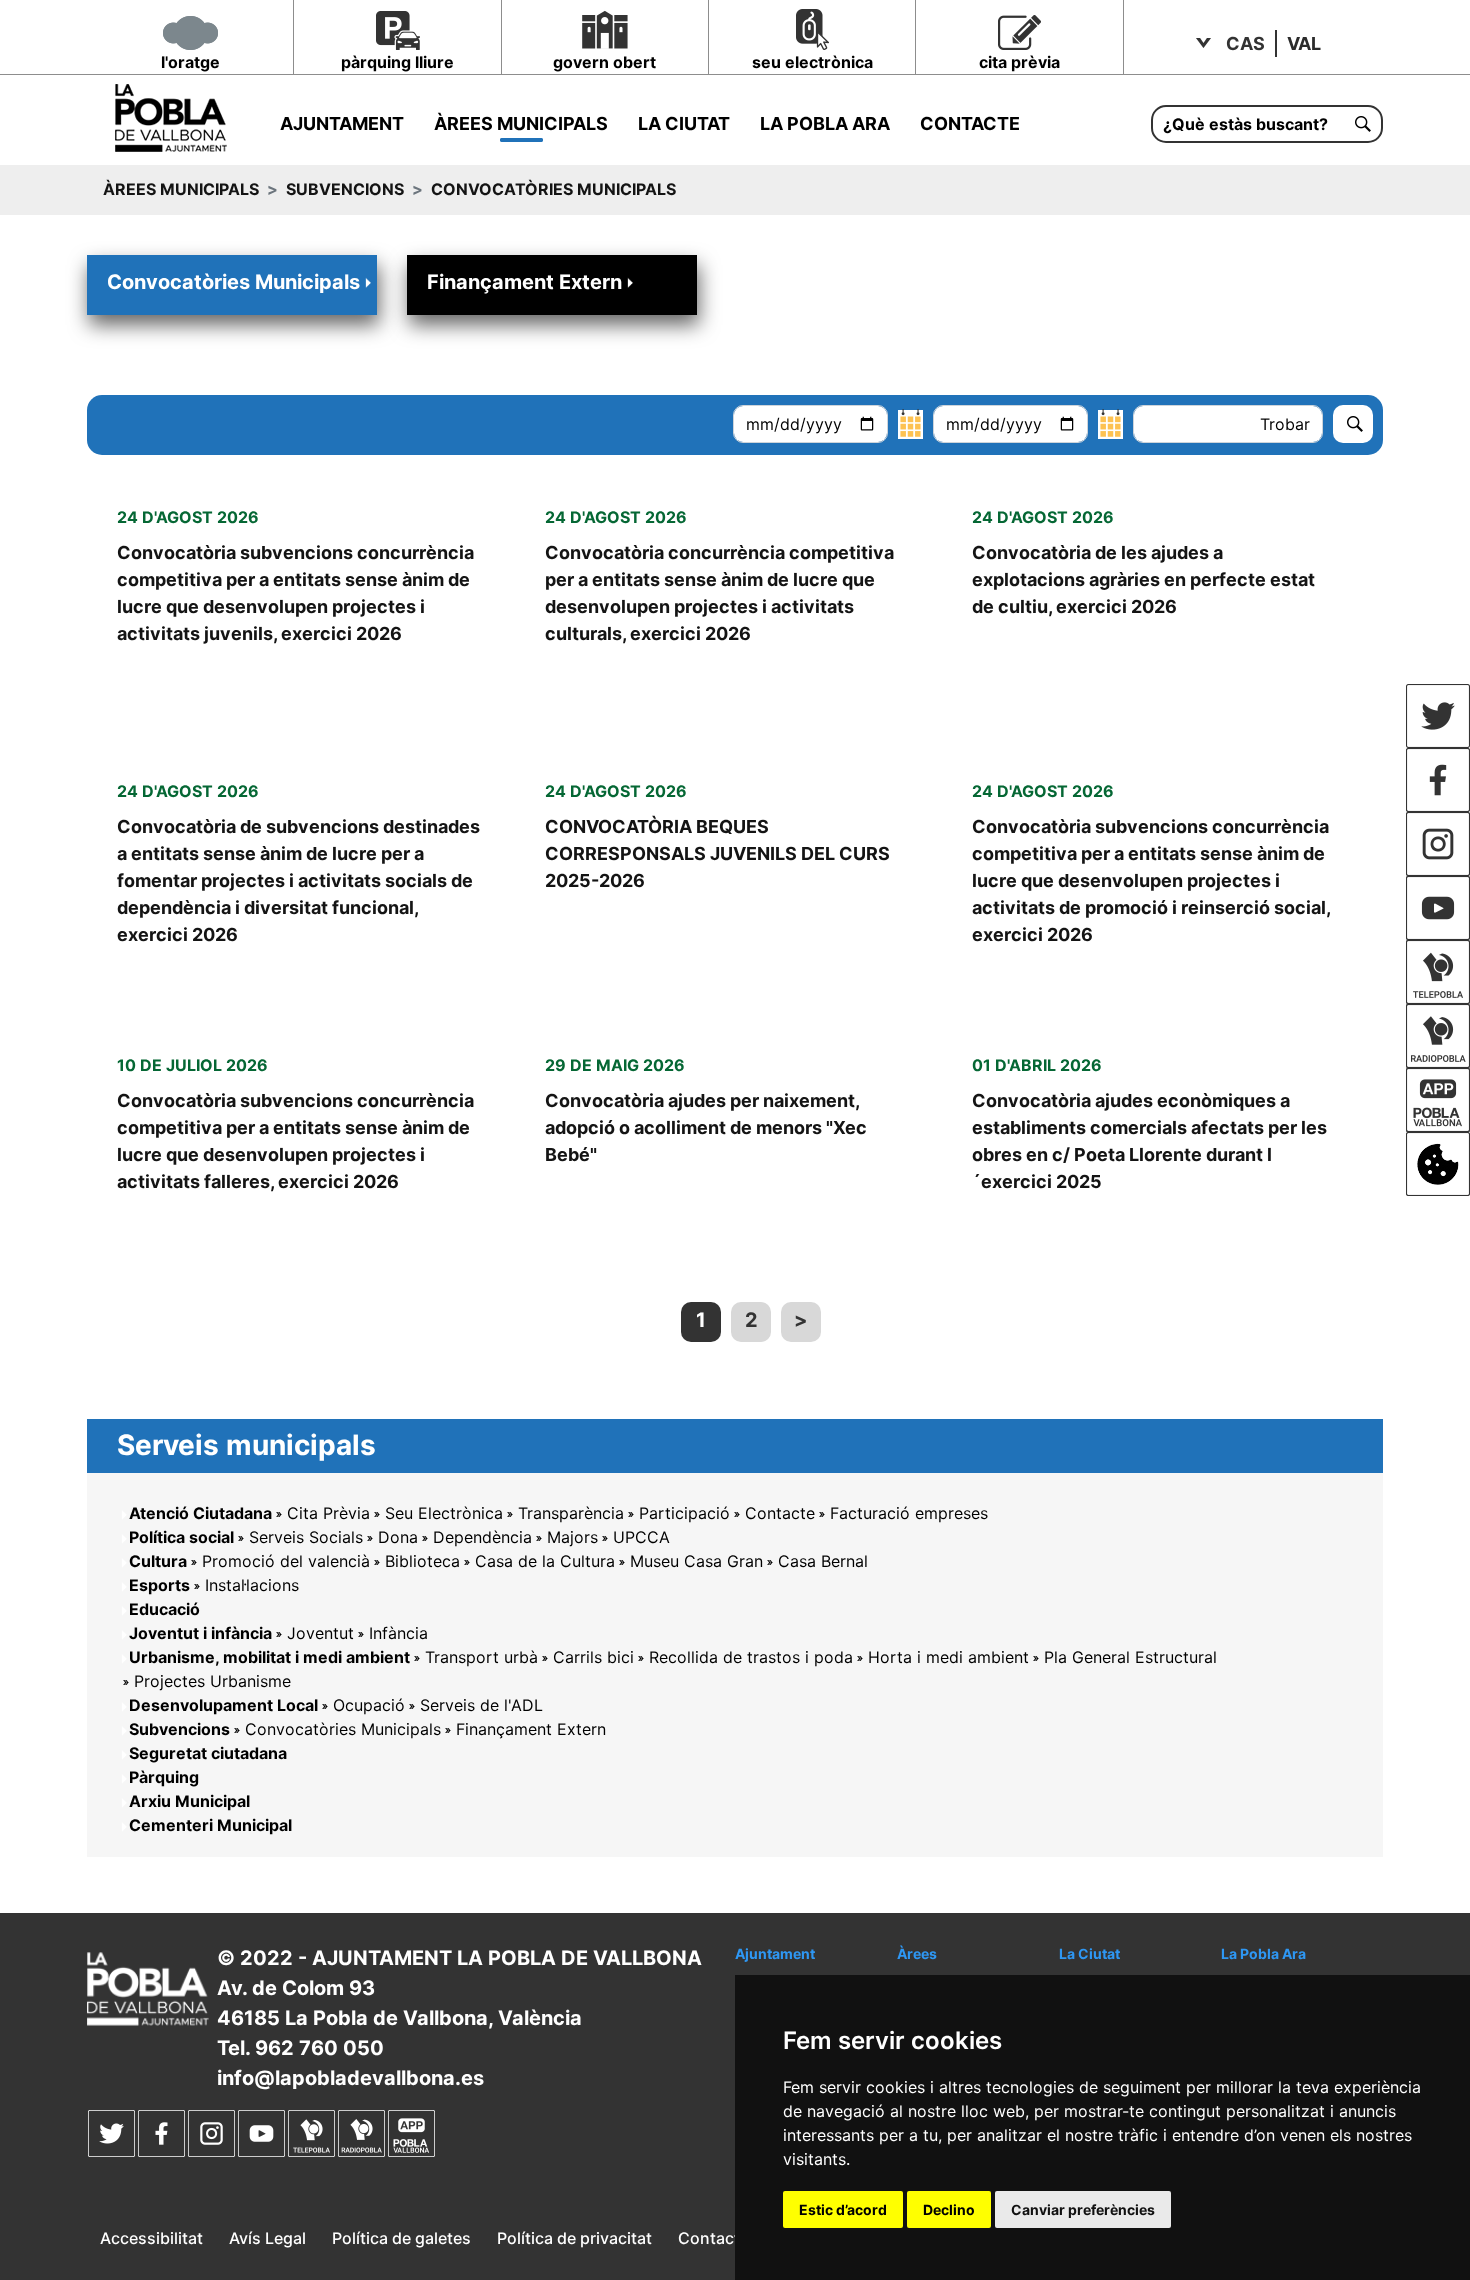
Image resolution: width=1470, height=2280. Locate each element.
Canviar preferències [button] (1083, 2209)
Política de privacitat (574, 2238)
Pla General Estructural (1130, 1657)
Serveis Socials (306, 1537)
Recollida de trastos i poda (751, 1657)
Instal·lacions (252, 1585)
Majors (572, 1537)
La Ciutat (684, 123)
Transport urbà (481, 1657)
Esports (159, 1585)
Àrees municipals (521, 123)
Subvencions (345, 189)
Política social (181, 1537)
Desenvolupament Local (223, 1705)
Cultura (158, 1561)
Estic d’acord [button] (843, 2209)
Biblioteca (422, 1561)
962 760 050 (319, 2048)
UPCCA (641, 1537)
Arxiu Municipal (189, 1801)
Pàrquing (164, 1777)
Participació (684, 1513)
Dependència (482, 1537)
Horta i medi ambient (948, 1657)
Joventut (320, 1633)
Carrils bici (593, 1657)
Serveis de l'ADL (481, 1705)
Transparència (571, 1513)
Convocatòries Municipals (233, 282)
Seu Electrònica (444, 1513)
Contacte (970, 123)
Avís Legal (267, 2238)
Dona (398, 1537)
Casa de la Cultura (545, 1561)
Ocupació (369, 1705)
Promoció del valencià (286, 1561)
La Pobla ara (825, 123)
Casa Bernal (823, 1561)
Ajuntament (342, 123)
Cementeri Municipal (210, 1825)
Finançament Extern (524, 282)
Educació (164, 1609)
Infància (398, 1633)
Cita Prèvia (328, 1513)
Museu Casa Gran (696, 1561)
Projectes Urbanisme (212, 1681)
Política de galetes (401, 2238)
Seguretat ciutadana (208, 1753)
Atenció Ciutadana (200, 1513)
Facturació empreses (909, 1513)
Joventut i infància (200, 1633)
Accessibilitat (151, 2238)
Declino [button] (949, 2209)
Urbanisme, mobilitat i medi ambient (269, 1657)
